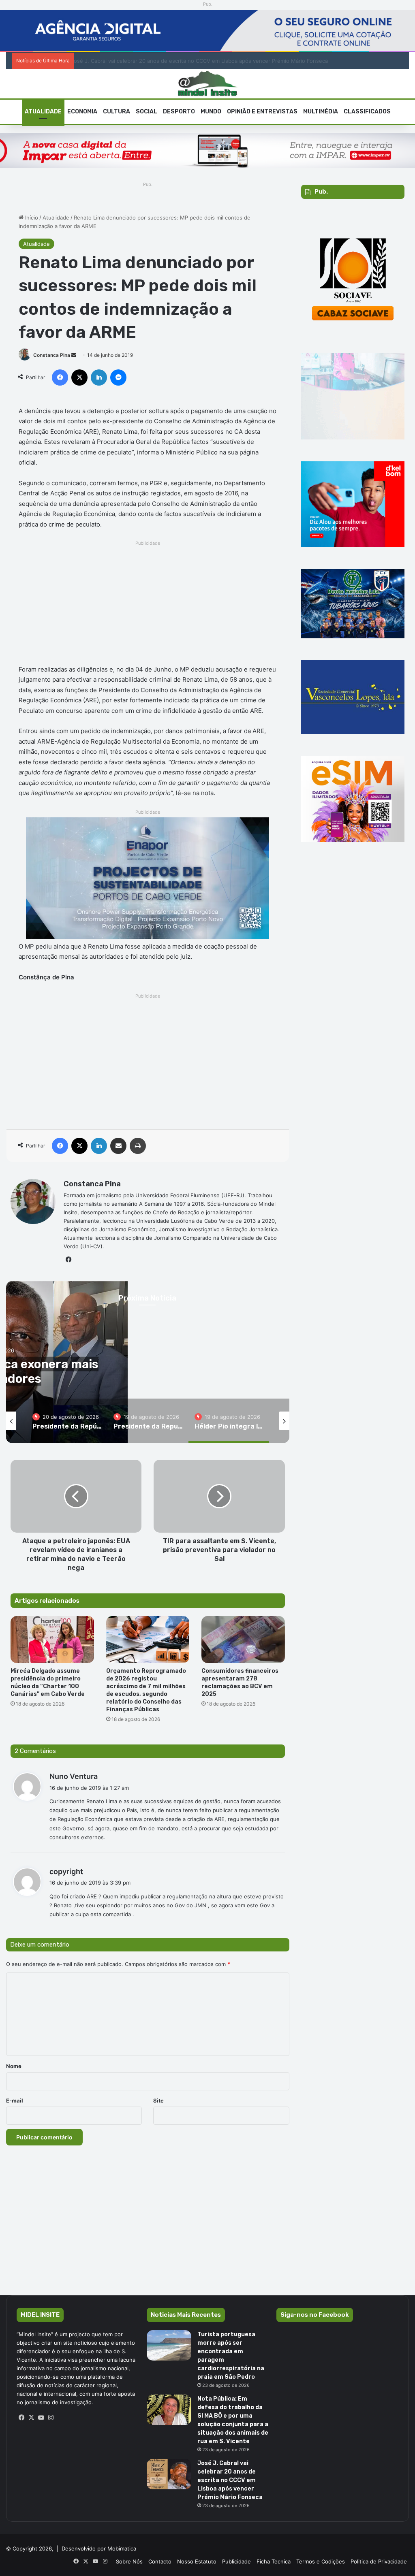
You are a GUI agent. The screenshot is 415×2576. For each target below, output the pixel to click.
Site (158, 2100)
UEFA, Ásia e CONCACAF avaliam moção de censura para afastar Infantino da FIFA (182, 61)
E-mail (15, 2100)
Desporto (179, 112)
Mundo (211, 112)
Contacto (160, 2561)
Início (31, 218)
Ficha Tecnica (274, 2561)
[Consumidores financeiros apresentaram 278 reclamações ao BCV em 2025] (243, 1640)
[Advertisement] (148, 605)
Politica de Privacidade (379, 2561)
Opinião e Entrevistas (262, 112)
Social (147, 112)
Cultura (117, 112)
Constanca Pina (52, 355)
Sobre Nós (129, 2561)
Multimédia (321, 112)
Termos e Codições (321, 2561)
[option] (67, 1421)
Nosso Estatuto (197, 2561)
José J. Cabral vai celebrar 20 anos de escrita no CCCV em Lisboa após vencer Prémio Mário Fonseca (230, 2480)
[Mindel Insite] (208, 84)
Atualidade (43, 112)
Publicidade (236, 2561)
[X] (31, 2418)
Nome (14, 2066)
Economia (82, 112)
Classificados (367, 112)
